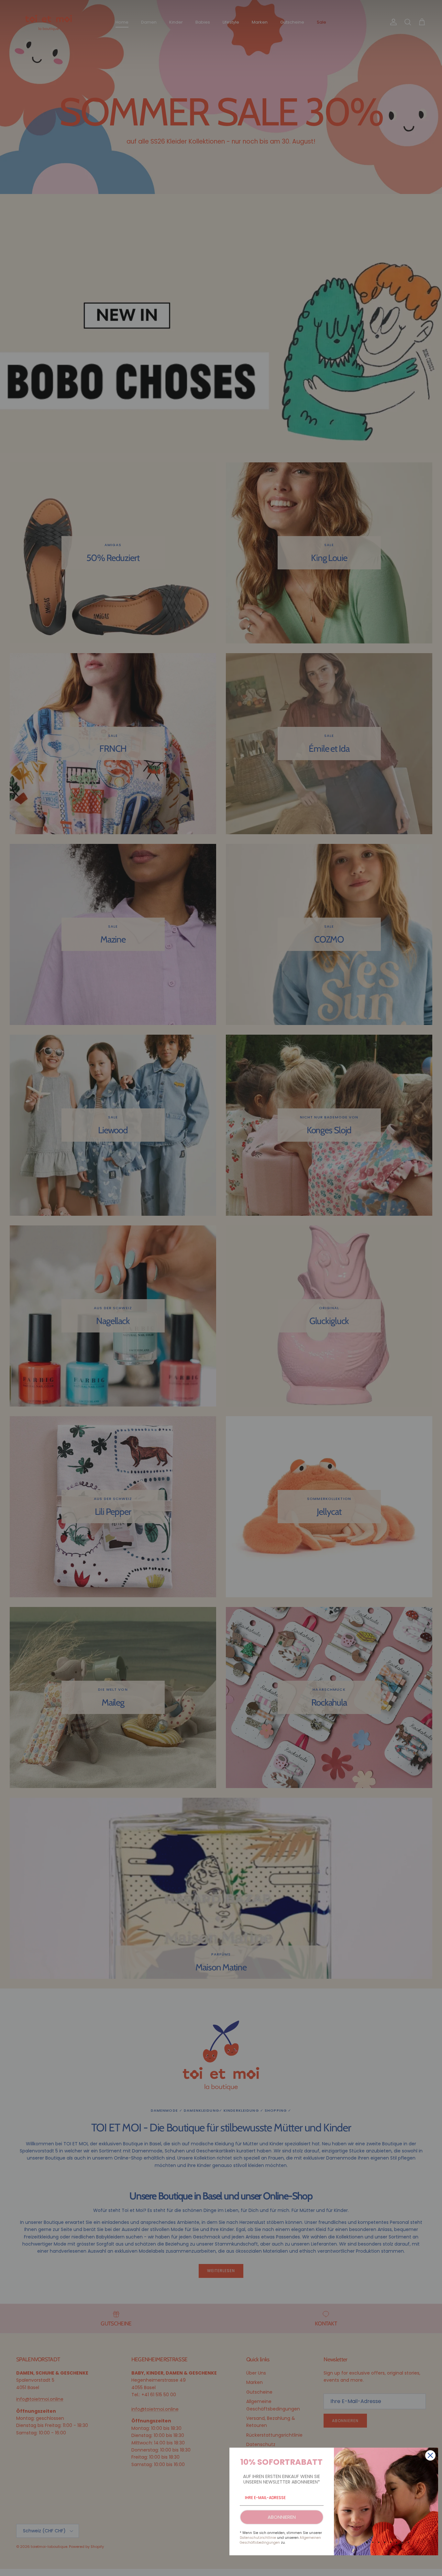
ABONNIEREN (282, 2517)
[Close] (430, 2455)
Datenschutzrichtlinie (258, 2538)
